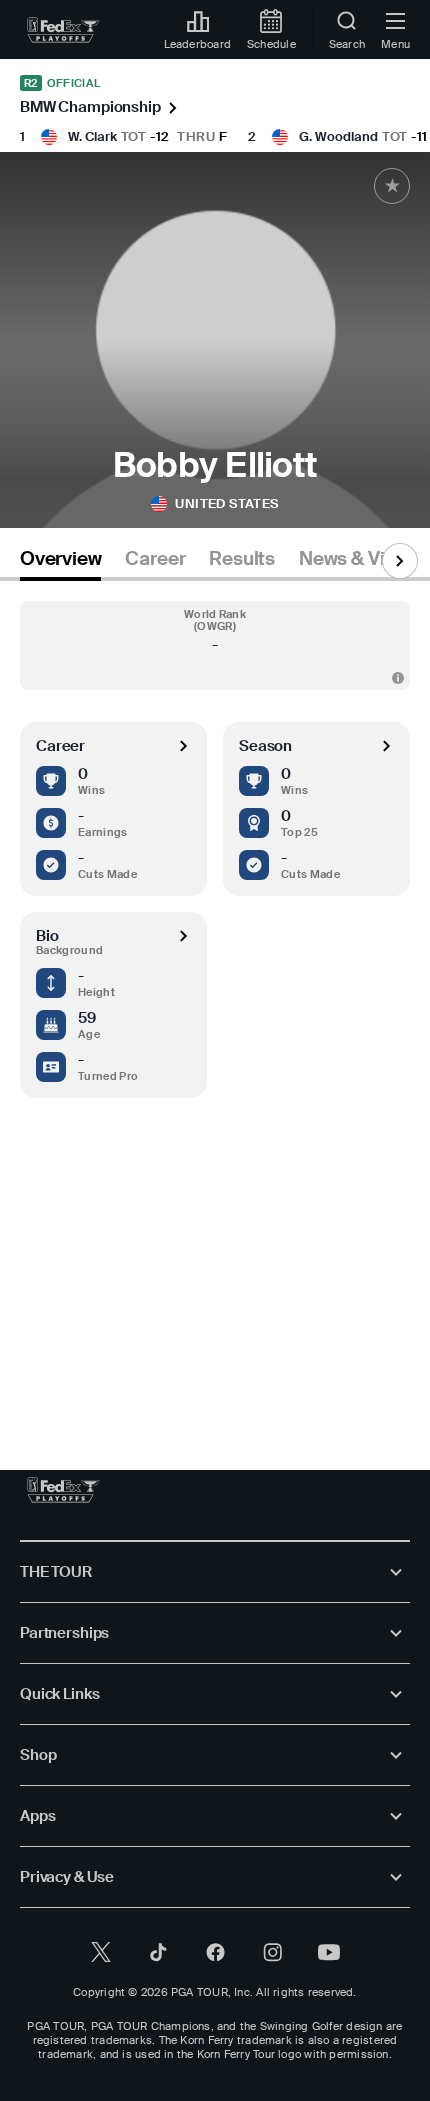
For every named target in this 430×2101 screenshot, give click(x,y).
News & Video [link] (358, 559)
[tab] (60, 562)
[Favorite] (392, 186)
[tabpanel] (215, 1005)
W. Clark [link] (92, 136)
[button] (215, 645)
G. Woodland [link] (338, 136)
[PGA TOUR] (63, 1490)
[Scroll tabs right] (400, 561)
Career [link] (155, 559)
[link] (63, 30)
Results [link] (242, 559)
